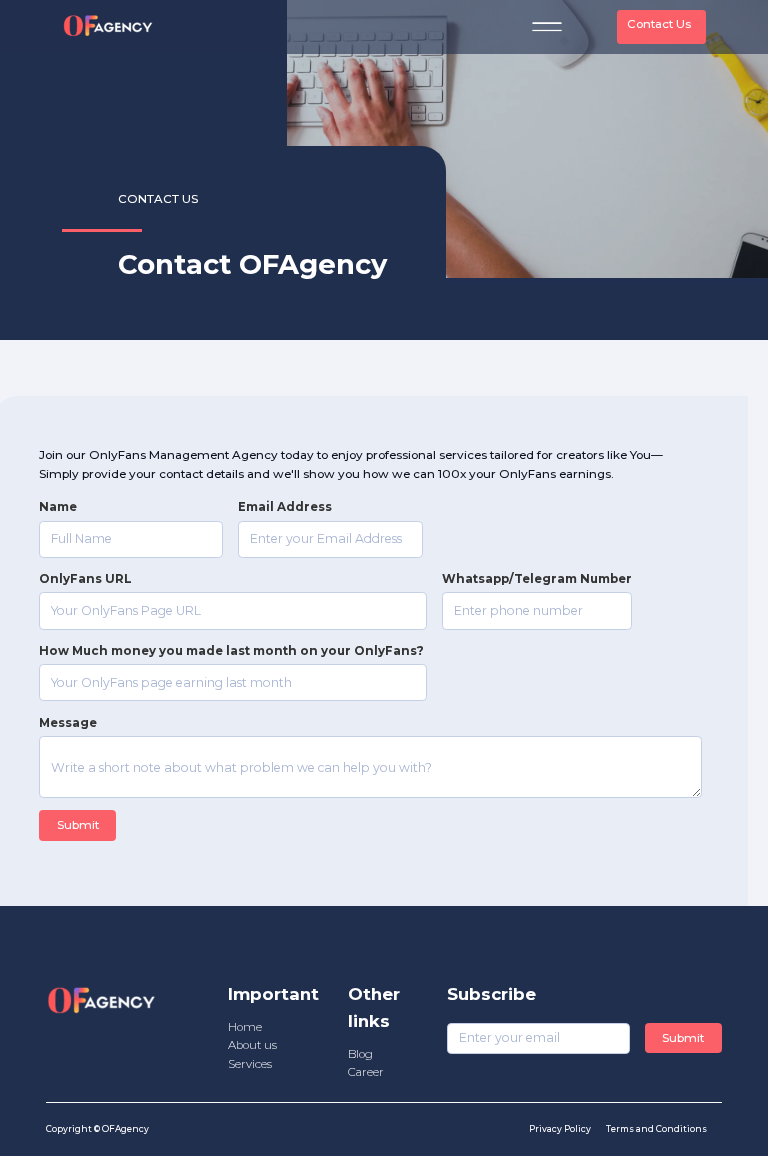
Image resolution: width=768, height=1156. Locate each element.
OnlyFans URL (85, 579)
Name (58, 507)
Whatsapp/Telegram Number (537, 579)
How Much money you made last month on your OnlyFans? (233, 651)
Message (68, 723)
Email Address (285, 507)
